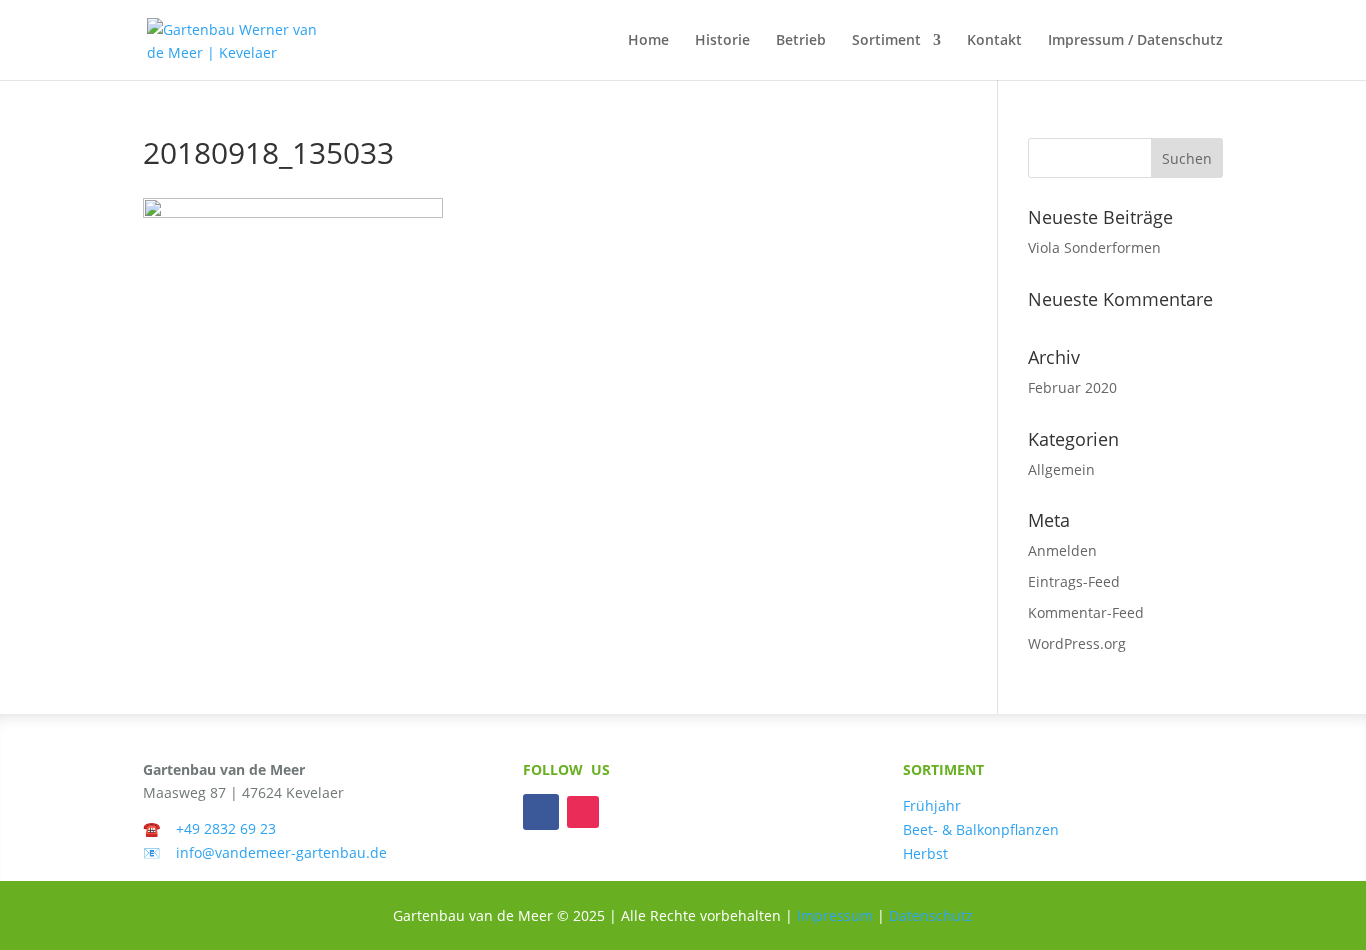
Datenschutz (931, 915)
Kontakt (994, 41)
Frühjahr (932, 805)
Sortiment (886, 41)
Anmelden (1062, 550)
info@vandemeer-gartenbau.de (281, 852)
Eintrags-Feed (1074, 581)
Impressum (835, 915)
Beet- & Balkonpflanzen (981, 829)
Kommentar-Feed (1086, 612)
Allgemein (1061, 469)
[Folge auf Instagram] (583, 812)
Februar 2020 (1072, 387)
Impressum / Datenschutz (1135, 41)
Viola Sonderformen (1094, 247)
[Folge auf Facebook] (541, 812)
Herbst (925, 853)
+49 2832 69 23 (226, 828)
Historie (722, 41)
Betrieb (801, 41)
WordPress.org (1077, 643)
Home (648, 41)
